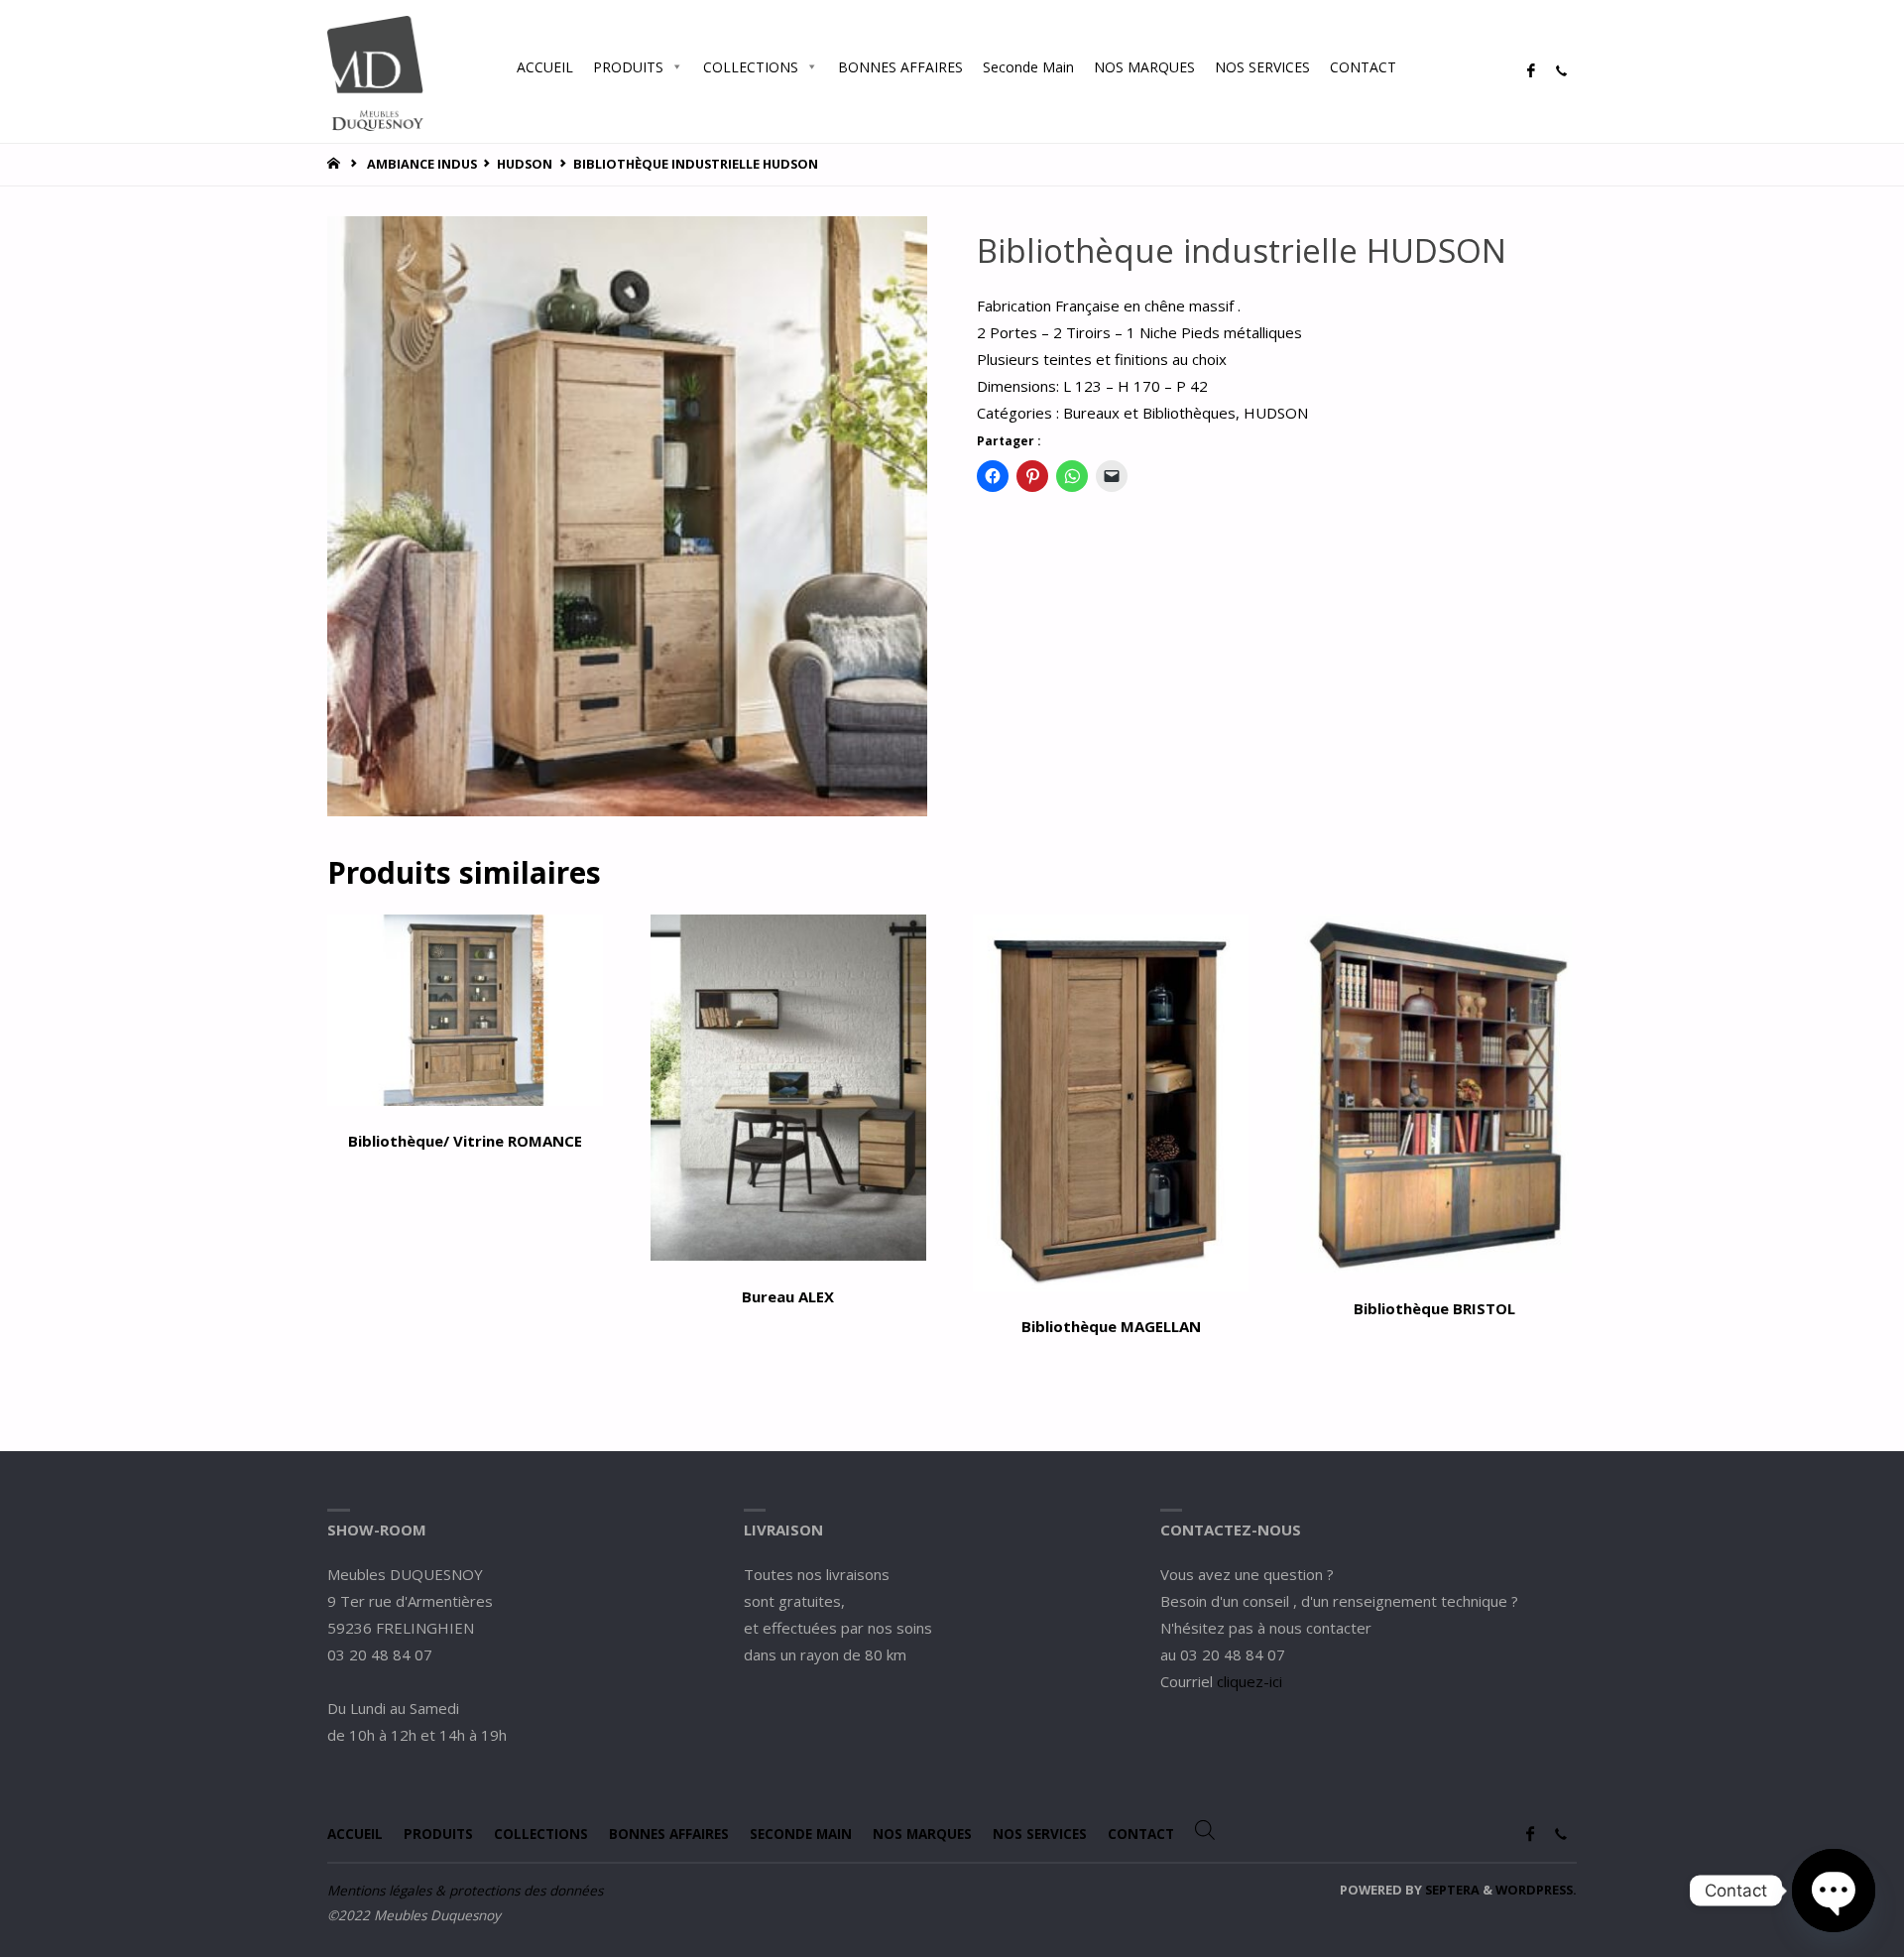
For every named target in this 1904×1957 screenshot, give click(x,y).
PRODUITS (628, 67)
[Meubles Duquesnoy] (375, 71)
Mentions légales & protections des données (465, 1891)
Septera (1451, 1890)
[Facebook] (1531, 71)
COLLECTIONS (751, 67)
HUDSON (525, 164)
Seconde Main (1028, 67)
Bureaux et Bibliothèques (1149, 413)
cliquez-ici (1249, 1681)
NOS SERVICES (1262, 67)
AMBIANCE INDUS (422, 164)
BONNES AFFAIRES (900, 67)
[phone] (1561, 71)
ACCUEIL (545, 67)
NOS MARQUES (1144, 67)
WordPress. (1536, 1890)
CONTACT (1363, 67)
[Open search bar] (1426, 66)
